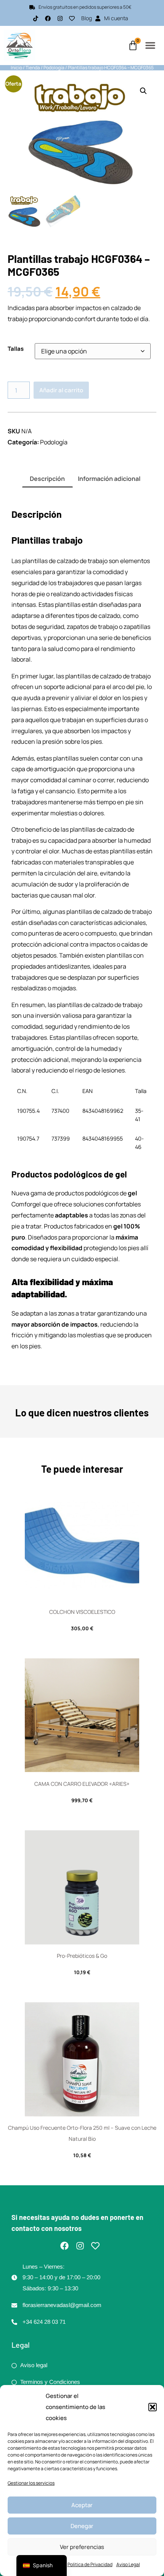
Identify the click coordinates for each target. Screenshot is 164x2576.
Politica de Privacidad (90, 2564)
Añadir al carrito (61, 390)
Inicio (16, 68)
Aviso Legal (128, 2564)
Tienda (33, 68)
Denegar (82, 2526)
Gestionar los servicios (31, 2483)
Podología (54, 68)
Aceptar (82, 2505)
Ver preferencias (82, 2547)
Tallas (16, 349)
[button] (153, 2407)
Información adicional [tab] (109, 479)
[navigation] (42, 2566)
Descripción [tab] (47, 479)
